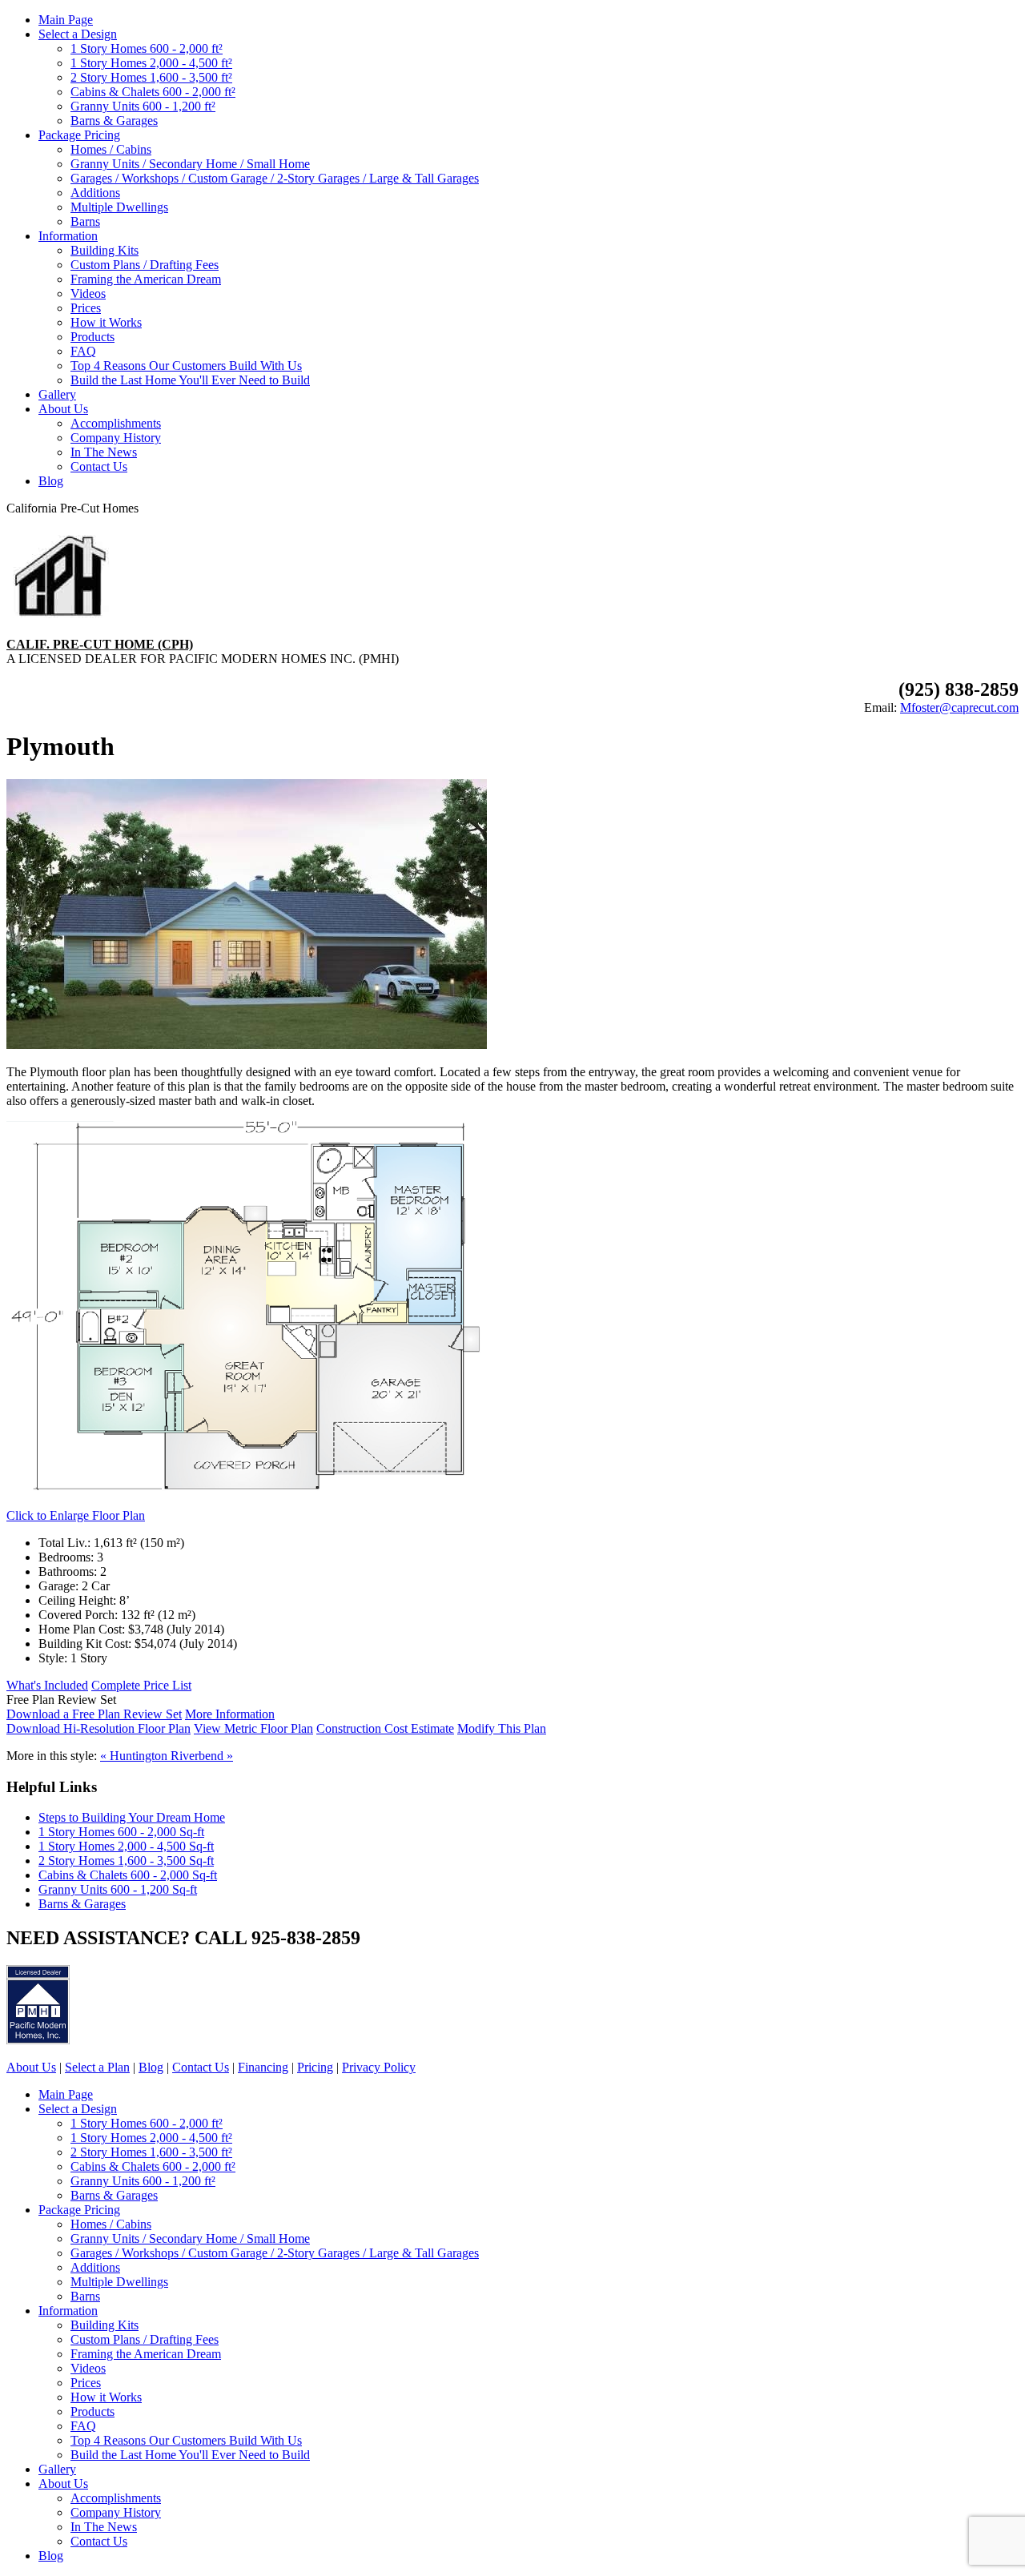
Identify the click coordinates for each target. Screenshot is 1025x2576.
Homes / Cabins (111, 149)
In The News (104, 452)
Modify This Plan (502, 1728)
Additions (95, 193)
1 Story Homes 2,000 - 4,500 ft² (151, 63)
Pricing (315, 2067)
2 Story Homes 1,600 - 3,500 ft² (151, 77)
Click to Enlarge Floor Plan (76, 1515)
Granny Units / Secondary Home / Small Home (190, 164)
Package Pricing (79, 135)
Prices (86, 308)
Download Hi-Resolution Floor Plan (98, 1728)
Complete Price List (141, 1685)
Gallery (57, 394)
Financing (263, 2067)
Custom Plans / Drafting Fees (145, 265)
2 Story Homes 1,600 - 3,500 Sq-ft (126, 1861)
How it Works (106, 322)
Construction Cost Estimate (385, 1728)
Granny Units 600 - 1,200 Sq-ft (118, 1889)
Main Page (66, 20)
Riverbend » (202, 1756)
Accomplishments (116, 423)
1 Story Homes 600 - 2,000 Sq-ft (121, 1832)
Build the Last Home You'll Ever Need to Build (190, 380)
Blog (51, 481)
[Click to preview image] (247, 1045)
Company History (116, 438)
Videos (88, 293)
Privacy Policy (379, 2067)
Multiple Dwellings (119, 207)
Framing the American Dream (146, 279)
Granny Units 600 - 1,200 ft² (143, 106)
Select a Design (78, 34)
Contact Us (99, 466)
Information (68, 236)
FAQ (83, 351)
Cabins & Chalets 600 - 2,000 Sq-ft (128, 1875)
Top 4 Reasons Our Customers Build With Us (186, 366)
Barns (85, 221)
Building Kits (105, 250)
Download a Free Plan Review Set (94, 1714)
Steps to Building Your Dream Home (132, 1817)
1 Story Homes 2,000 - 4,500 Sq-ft (126, 1846)
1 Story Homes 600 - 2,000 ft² (147, 48)
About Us (63, 409)
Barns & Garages (114, 121)
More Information (230, 1714)
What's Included (47, 1685)
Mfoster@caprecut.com (959, 707)
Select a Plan (97, 2067)
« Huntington (135, 1756)
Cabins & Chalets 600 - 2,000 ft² (153, 92)
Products (92, 337)
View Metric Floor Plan (253, 1728)
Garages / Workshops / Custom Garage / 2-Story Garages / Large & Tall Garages (275, 178)
